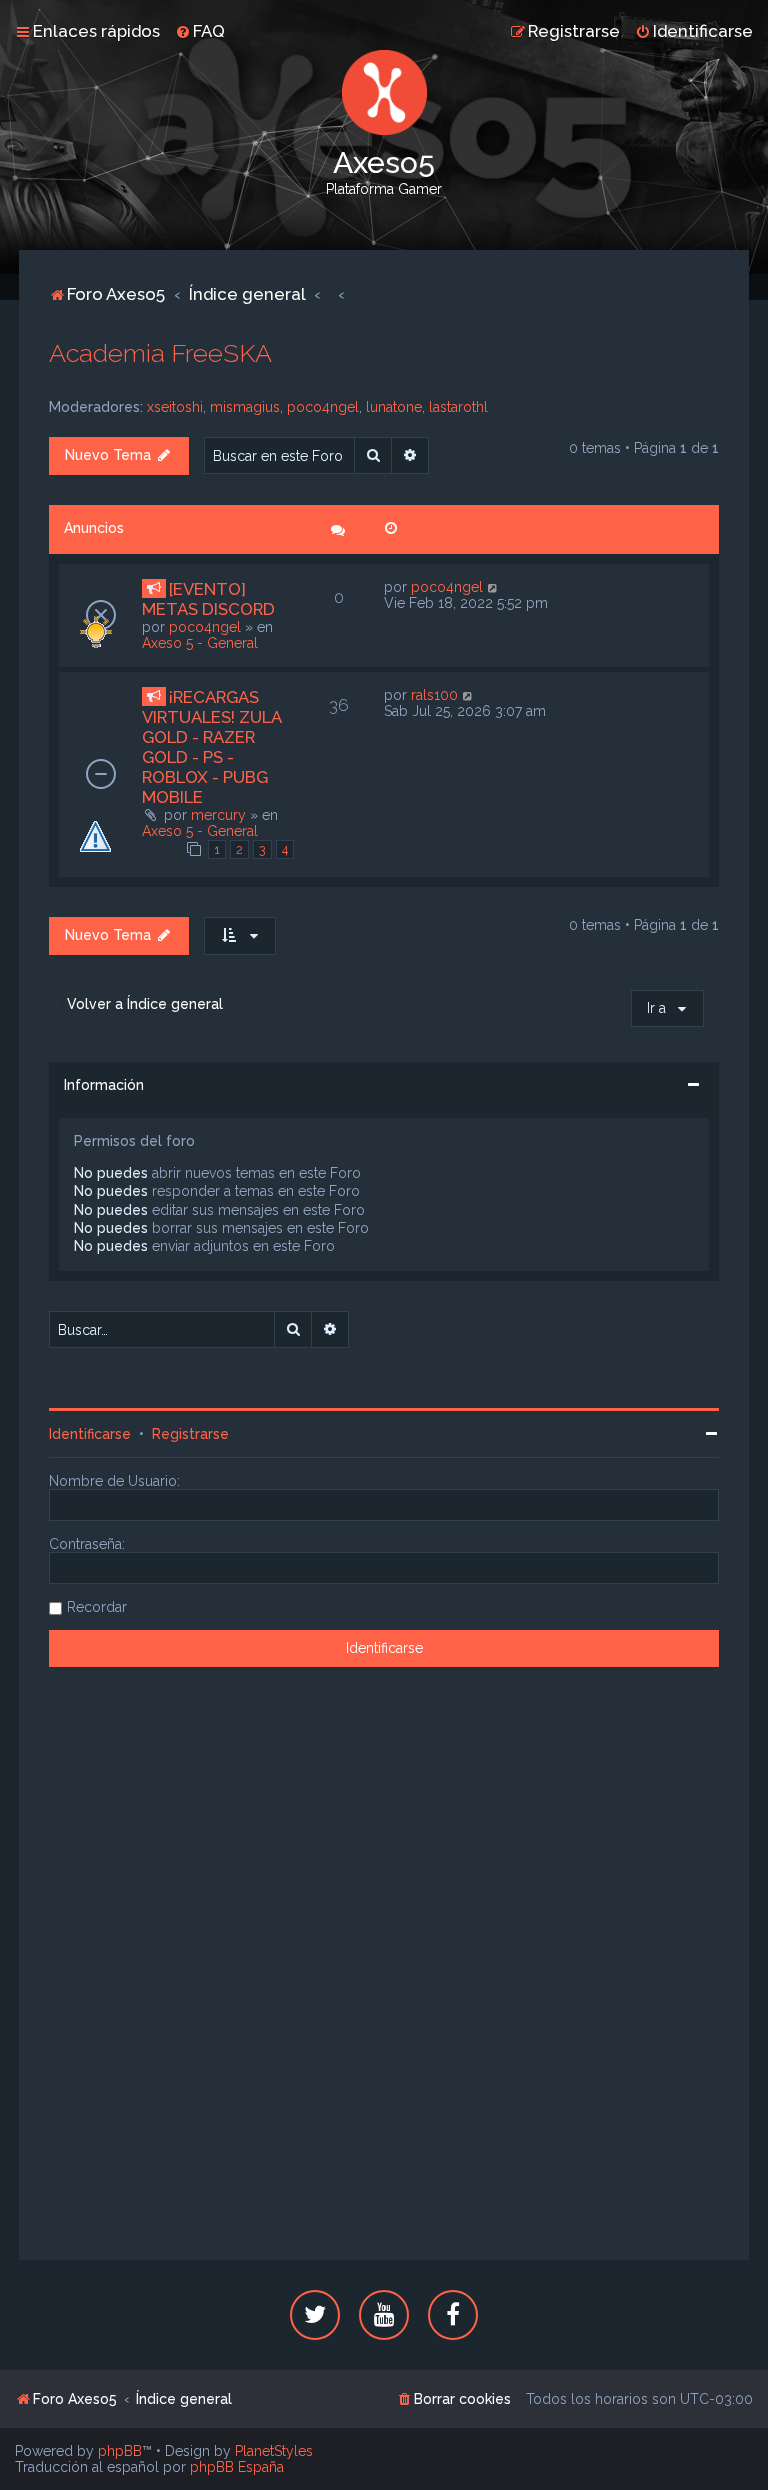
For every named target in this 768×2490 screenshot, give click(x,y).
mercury (218, 815)
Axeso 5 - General (200, 643)
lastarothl (458, 407)
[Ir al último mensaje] (493, 587)
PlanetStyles (274, 2451)
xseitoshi (175, 407)
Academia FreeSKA (160, 353)
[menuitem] (200, 31)
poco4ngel (323, 407)
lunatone (394, 407)
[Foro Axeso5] (384, 92)
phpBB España (237, 2467)
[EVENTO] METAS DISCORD (208, 599)
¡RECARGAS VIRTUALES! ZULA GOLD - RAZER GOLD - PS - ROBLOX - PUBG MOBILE (211, 747)
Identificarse (90, 1434)
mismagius (245, 407)
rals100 (434, 695)
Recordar (97, 1607)
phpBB (120, 2451)
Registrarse (190, 1434)
